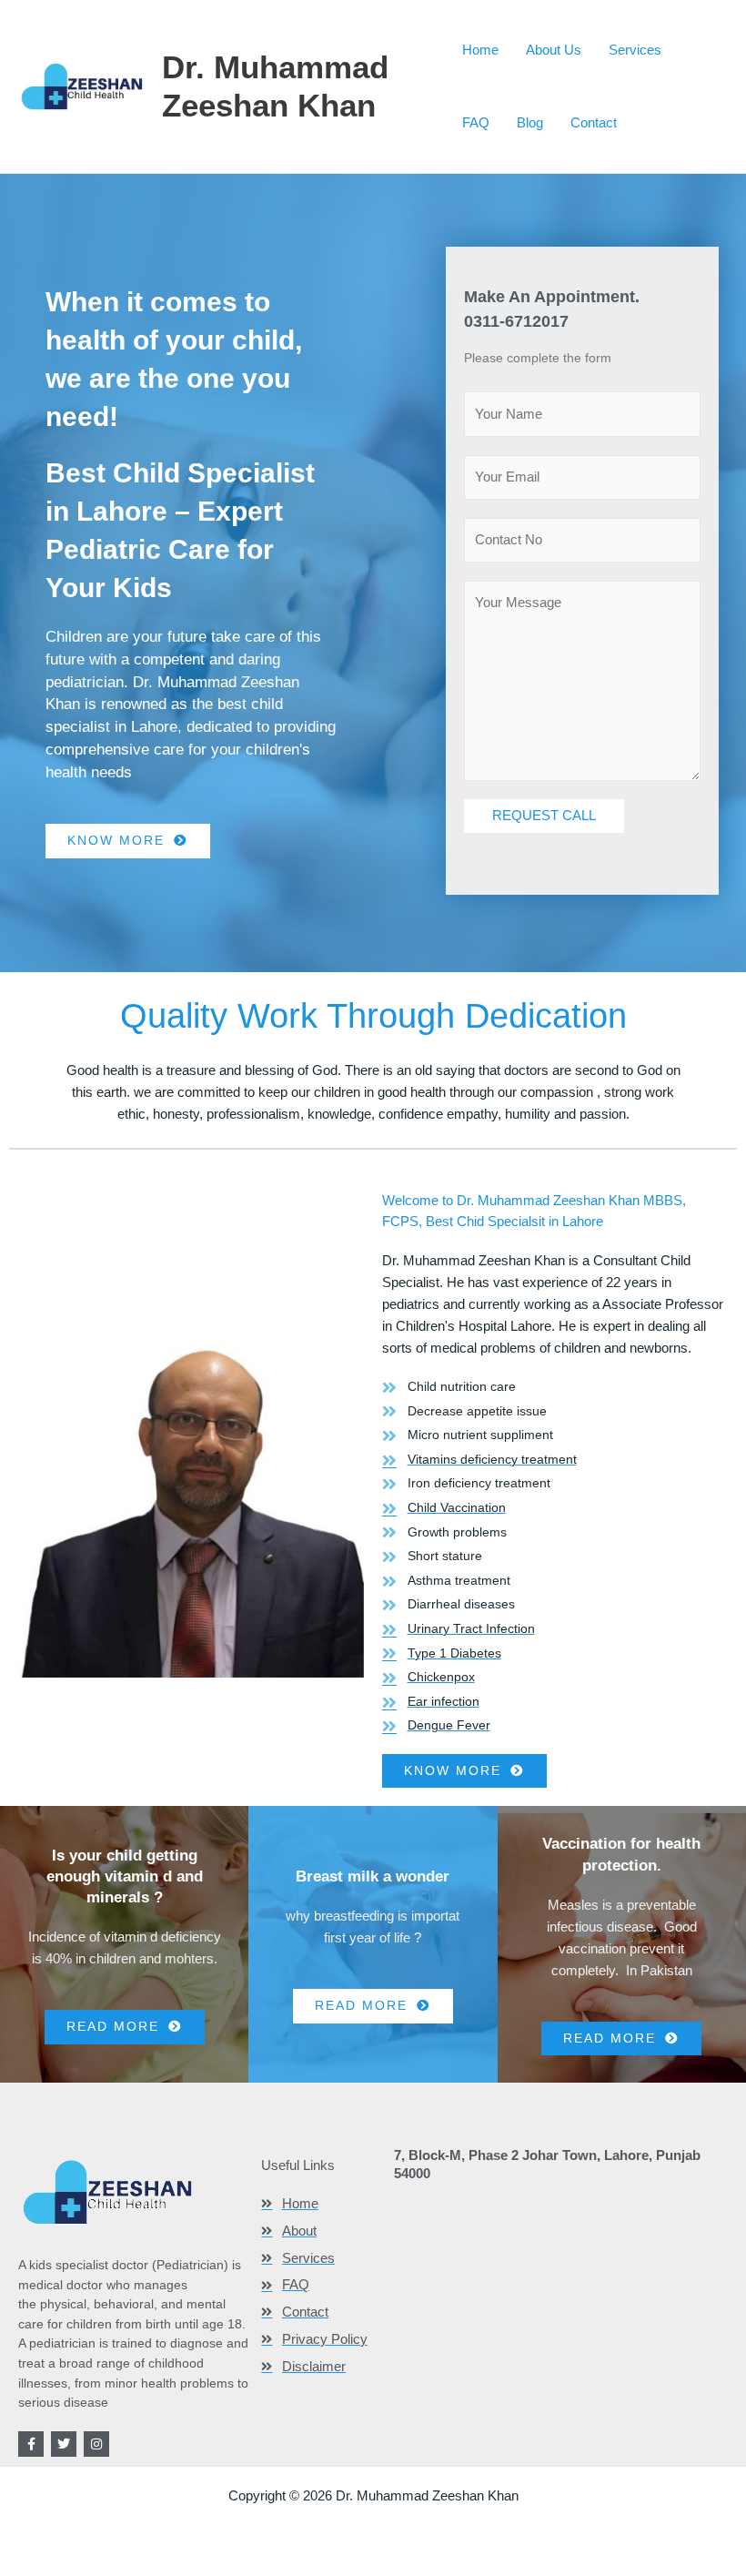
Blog (530, 122)
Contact (594, 122)
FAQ (476, 122)
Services (635, 50)
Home (480, 50)
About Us (554, 50)
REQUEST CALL (544, 815)
